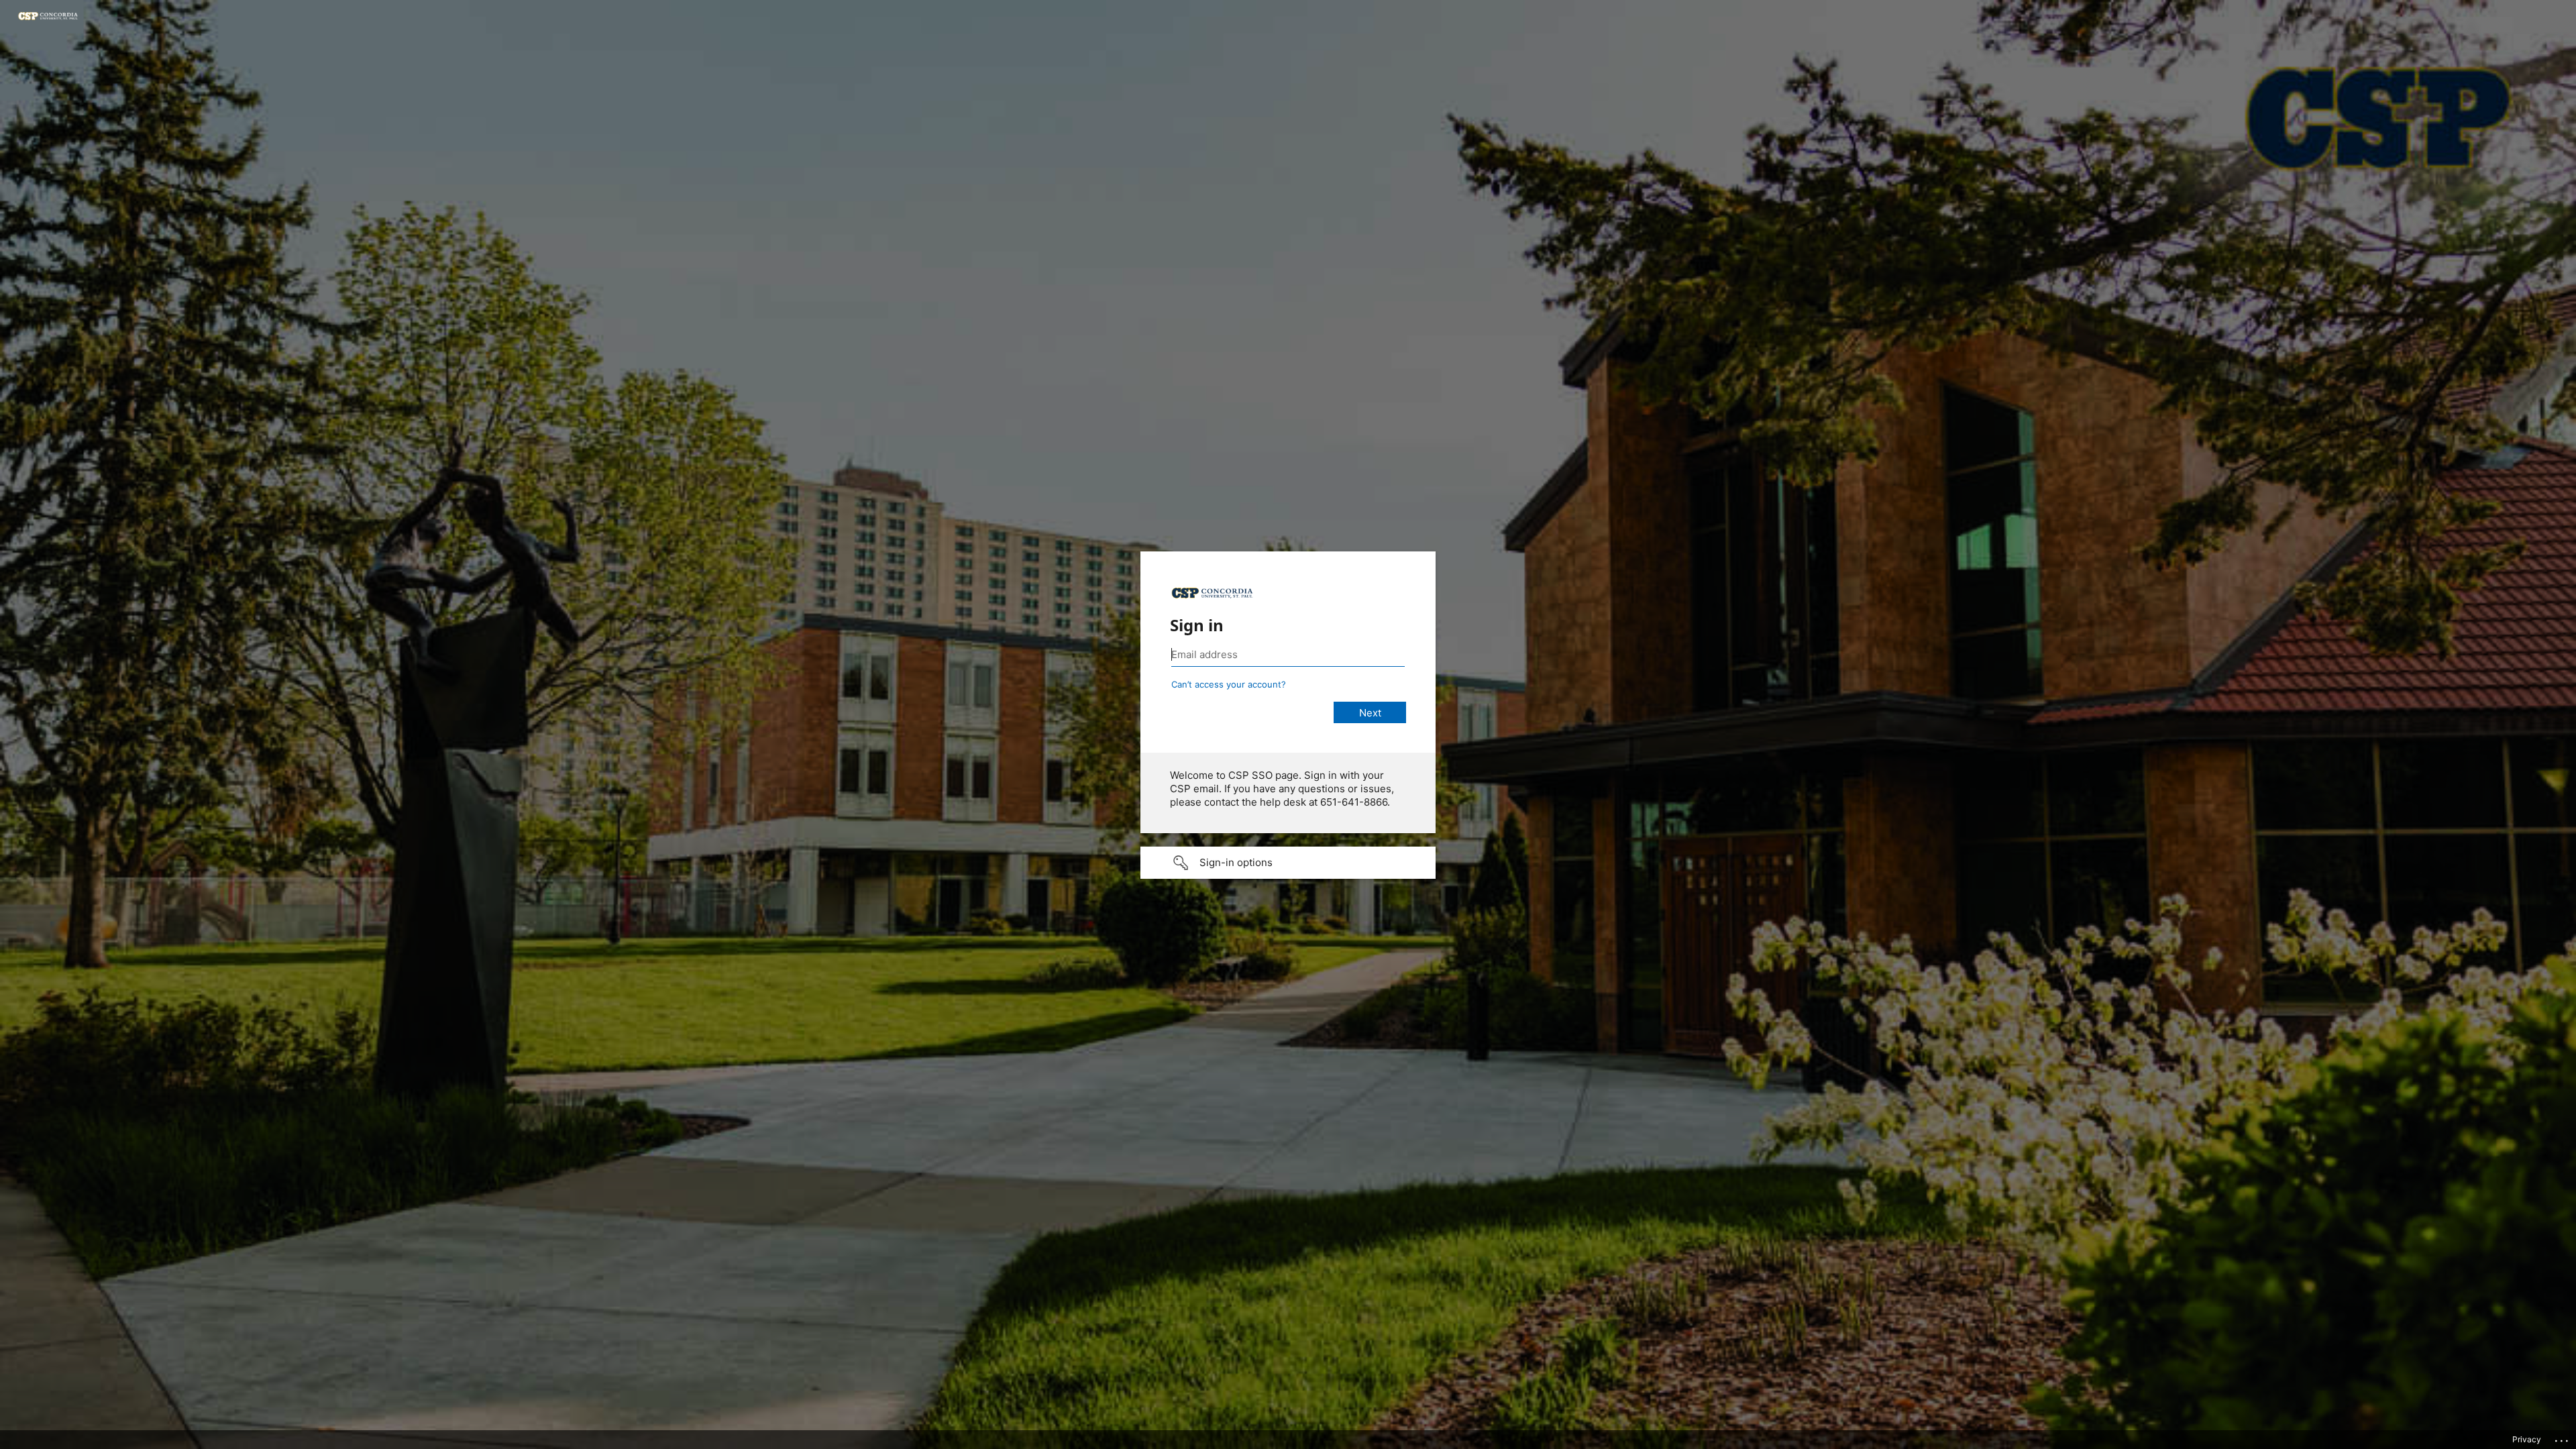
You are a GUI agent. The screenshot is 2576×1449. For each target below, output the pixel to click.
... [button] (2563, 1438)
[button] (1288, 863)
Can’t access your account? (1229, 684)
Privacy (2527, 1439)
